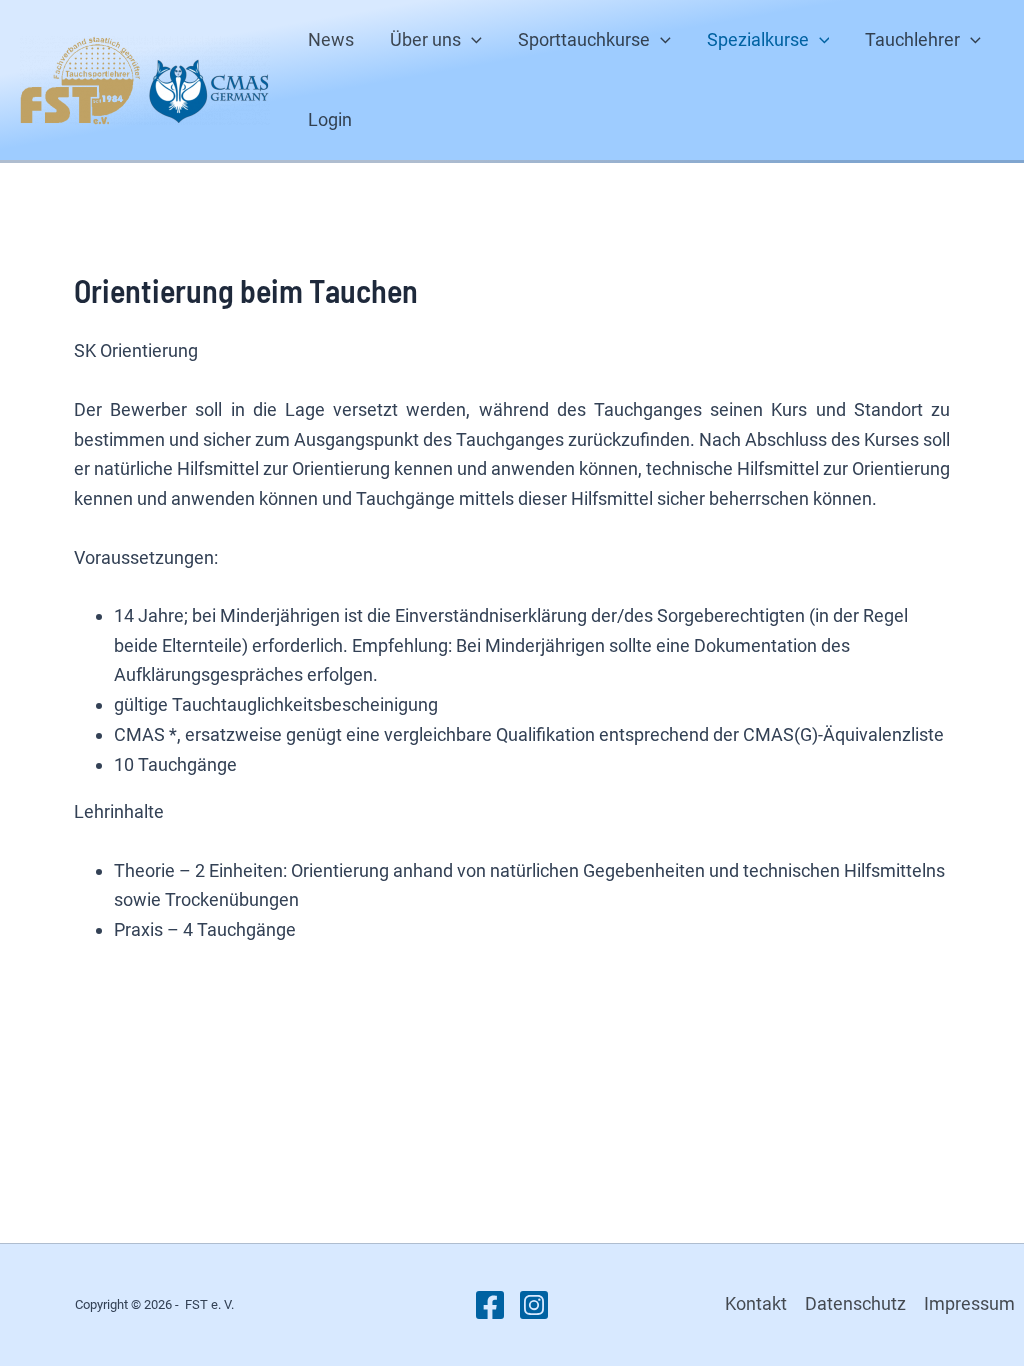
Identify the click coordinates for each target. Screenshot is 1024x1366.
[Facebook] (490, 1305)
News (331, 39)
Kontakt (756, 1303)
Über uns (425, 39)
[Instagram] (534, 1305)
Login (330, 119)
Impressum (969, 1303)
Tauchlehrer (912, 39)
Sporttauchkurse (584, 39)
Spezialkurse (758, 39)
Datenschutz (855, 1303)
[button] (471, 40)
